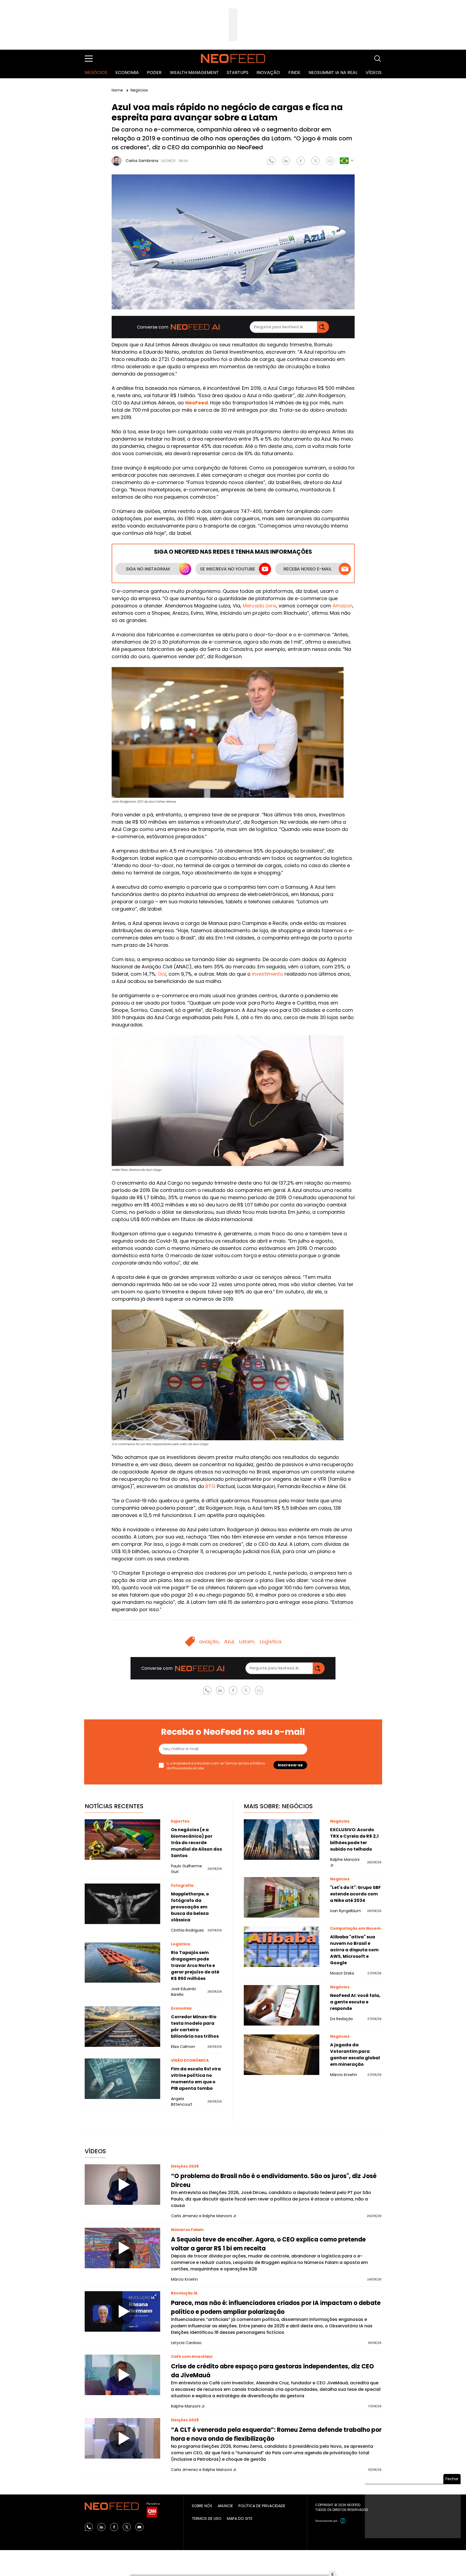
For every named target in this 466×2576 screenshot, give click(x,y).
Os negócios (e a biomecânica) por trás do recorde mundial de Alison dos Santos (196, 1843)
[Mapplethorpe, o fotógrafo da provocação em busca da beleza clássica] (122, 1904)
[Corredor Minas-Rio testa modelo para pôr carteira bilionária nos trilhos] (122, 2027)
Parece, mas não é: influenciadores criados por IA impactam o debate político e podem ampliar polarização (276, 2307)
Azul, (229, 1642)
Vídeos (374, 72)
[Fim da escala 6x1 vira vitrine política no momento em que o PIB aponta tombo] (122, 2079)
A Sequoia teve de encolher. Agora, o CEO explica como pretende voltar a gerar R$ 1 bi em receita (268, 2244)
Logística (270, 1642)
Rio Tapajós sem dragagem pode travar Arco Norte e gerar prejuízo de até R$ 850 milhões (195, 1965)
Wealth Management (194, 72)
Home (118, 90)
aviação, (209, 1642)
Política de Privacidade (262, 2506)
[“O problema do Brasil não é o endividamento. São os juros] (122, 2185)
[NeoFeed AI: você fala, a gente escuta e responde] (282, 2005)
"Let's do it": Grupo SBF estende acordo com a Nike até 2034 (355, 1894)
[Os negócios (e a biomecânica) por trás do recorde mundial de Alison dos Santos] (122, 1840)
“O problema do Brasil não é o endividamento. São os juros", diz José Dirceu (274, 2181)
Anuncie (225, 2506)
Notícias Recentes (114, 1806)
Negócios (96, 72)
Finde (294, 72)
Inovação (268, 72)
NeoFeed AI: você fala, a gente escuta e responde (355, 2002)
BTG (210, 1486)
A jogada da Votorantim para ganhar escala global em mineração (355, 2055)
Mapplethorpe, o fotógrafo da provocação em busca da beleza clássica (190, 1907)
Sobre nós (202, 2506)
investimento (268, 974)
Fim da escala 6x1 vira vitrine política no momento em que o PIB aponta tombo (196, 2079)
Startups (238, 72)
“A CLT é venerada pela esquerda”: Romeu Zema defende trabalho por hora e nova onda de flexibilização (276, 2434)
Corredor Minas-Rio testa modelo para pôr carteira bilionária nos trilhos (195, 2026)
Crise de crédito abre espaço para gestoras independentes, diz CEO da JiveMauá (273, 2371)
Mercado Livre (259, 606)
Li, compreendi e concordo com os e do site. (216, 1766)
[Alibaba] (282, 1947)
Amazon (342, 606)
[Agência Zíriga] (343, 2521)
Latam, (247, 1642)
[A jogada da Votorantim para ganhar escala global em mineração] (282, 2055)
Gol (162, 974)
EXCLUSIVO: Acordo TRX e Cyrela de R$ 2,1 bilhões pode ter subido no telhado (354, 1839)
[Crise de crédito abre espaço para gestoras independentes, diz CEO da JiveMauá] (122, 2375)
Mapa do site (240, 2518)
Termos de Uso (237, 1763)
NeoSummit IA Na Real (333, 72)
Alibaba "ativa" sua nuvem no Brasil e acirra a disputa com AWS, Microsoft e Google (354, 1950)
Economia (127, 72)
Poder (154, 72)
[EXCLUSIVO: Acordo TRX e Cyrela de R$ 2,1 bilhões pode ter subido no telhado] (282, 1840)
